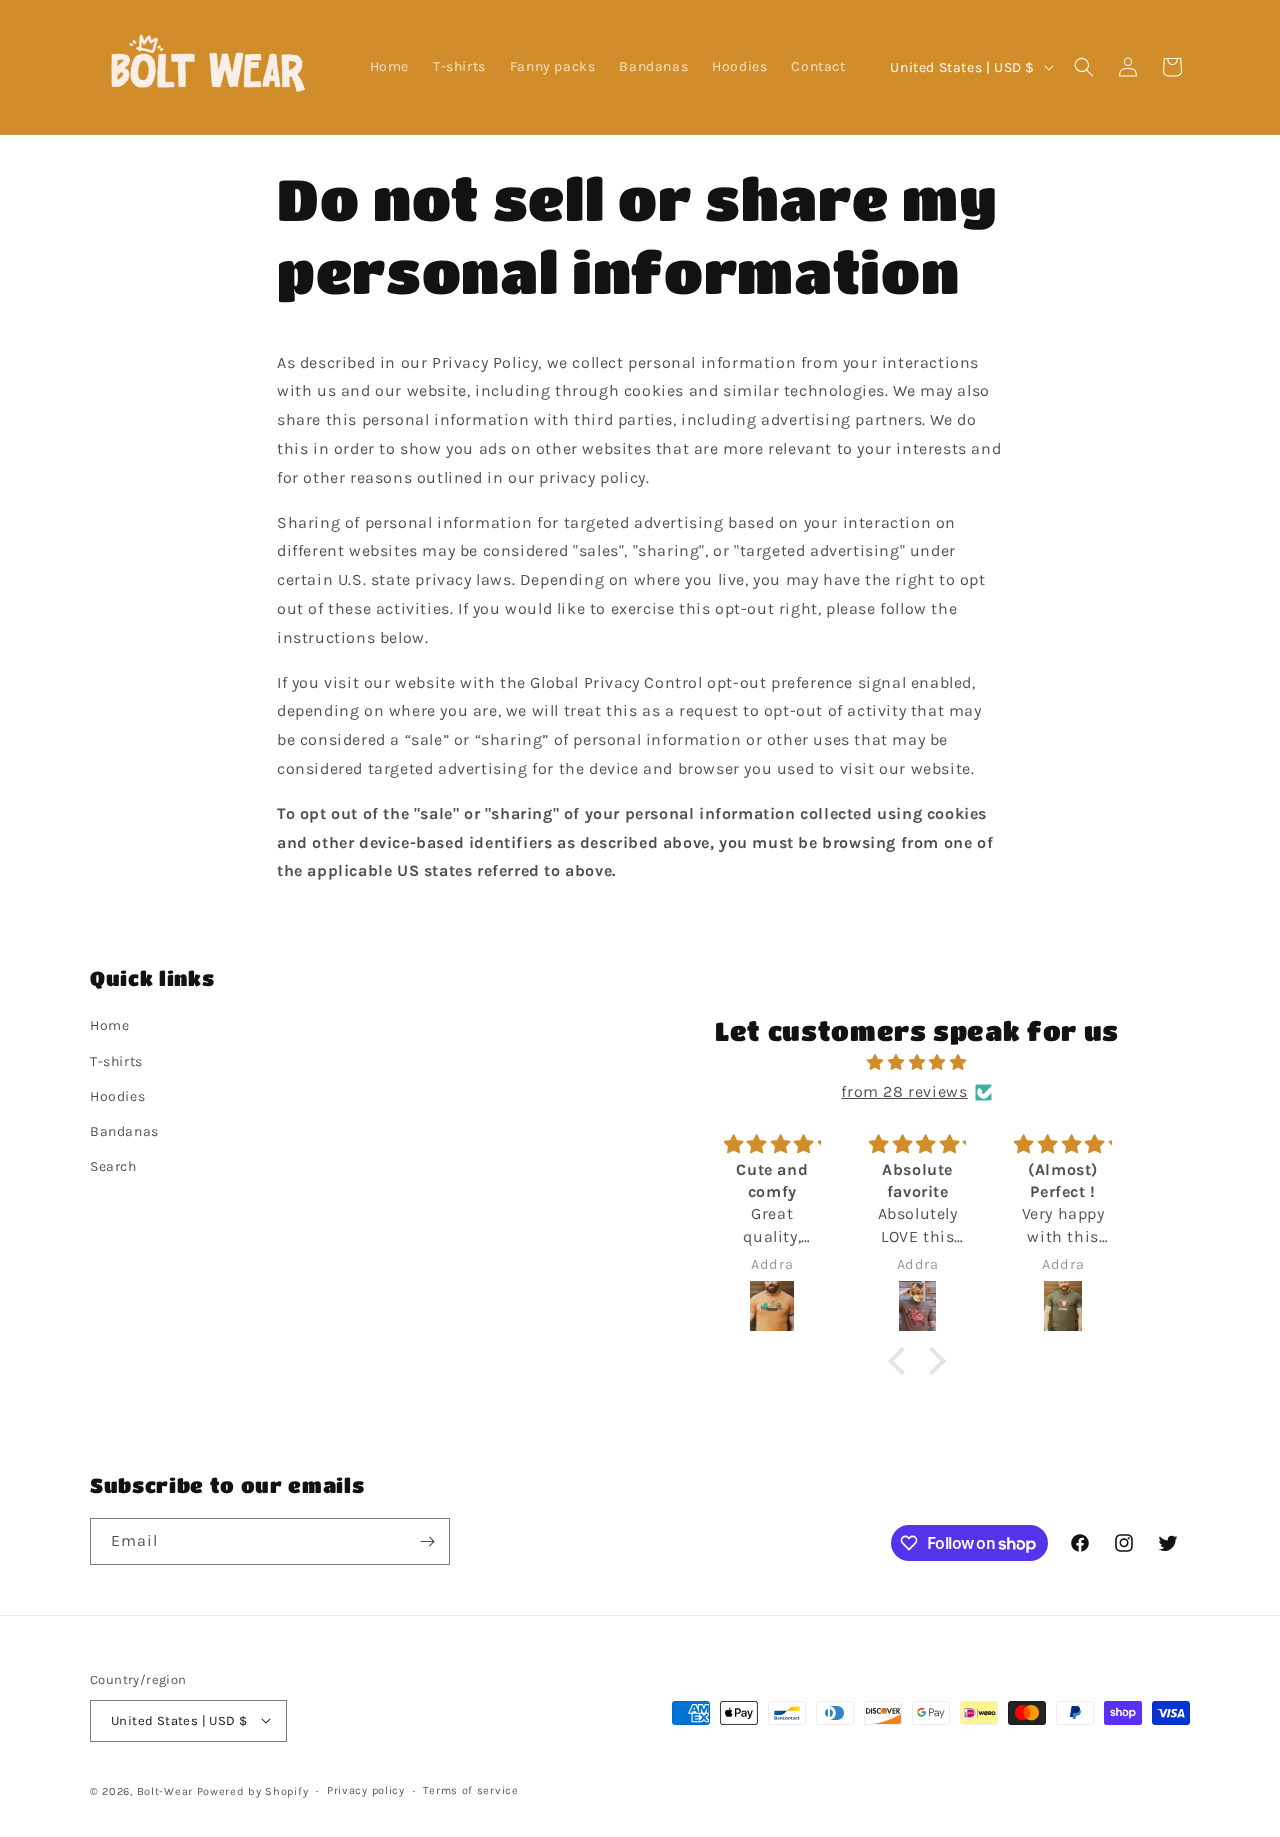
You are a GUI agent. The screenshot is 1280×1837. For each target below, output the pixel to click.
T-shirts (116, 1061)
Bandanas (124, 1131)
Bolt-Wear (165, 1790)
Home (109, 1026)
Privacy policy (366, 1789)
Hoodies (117, 1096)
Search (113, 1166)
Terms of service (470, 1789)
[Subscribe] (427, 1541)
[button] (1084, 67)
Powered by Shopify (253, 1790)
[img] (917, 1063)
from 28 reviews (904, 1091)
